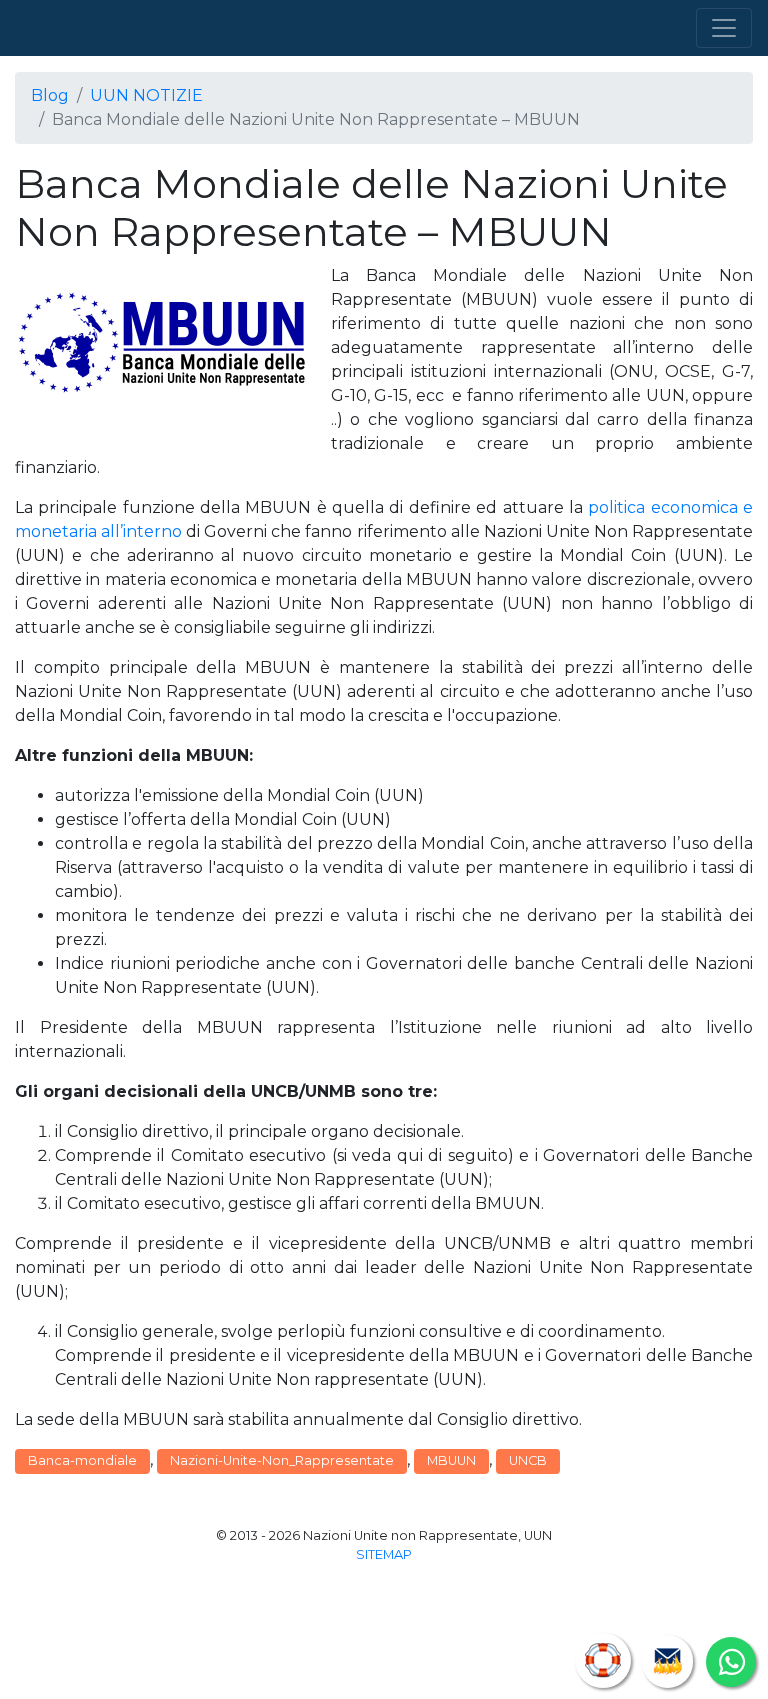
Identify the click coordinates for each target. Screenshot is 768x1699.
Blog (50, 95)
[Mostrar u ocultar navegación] (724, 28)
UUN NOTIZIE (146, 95)
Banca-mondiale (82, 1460)
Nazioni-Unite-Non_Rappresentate (282, 1460)
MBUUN (451, 1460)
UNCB (528, 1460)
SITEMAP (384, 1554)
